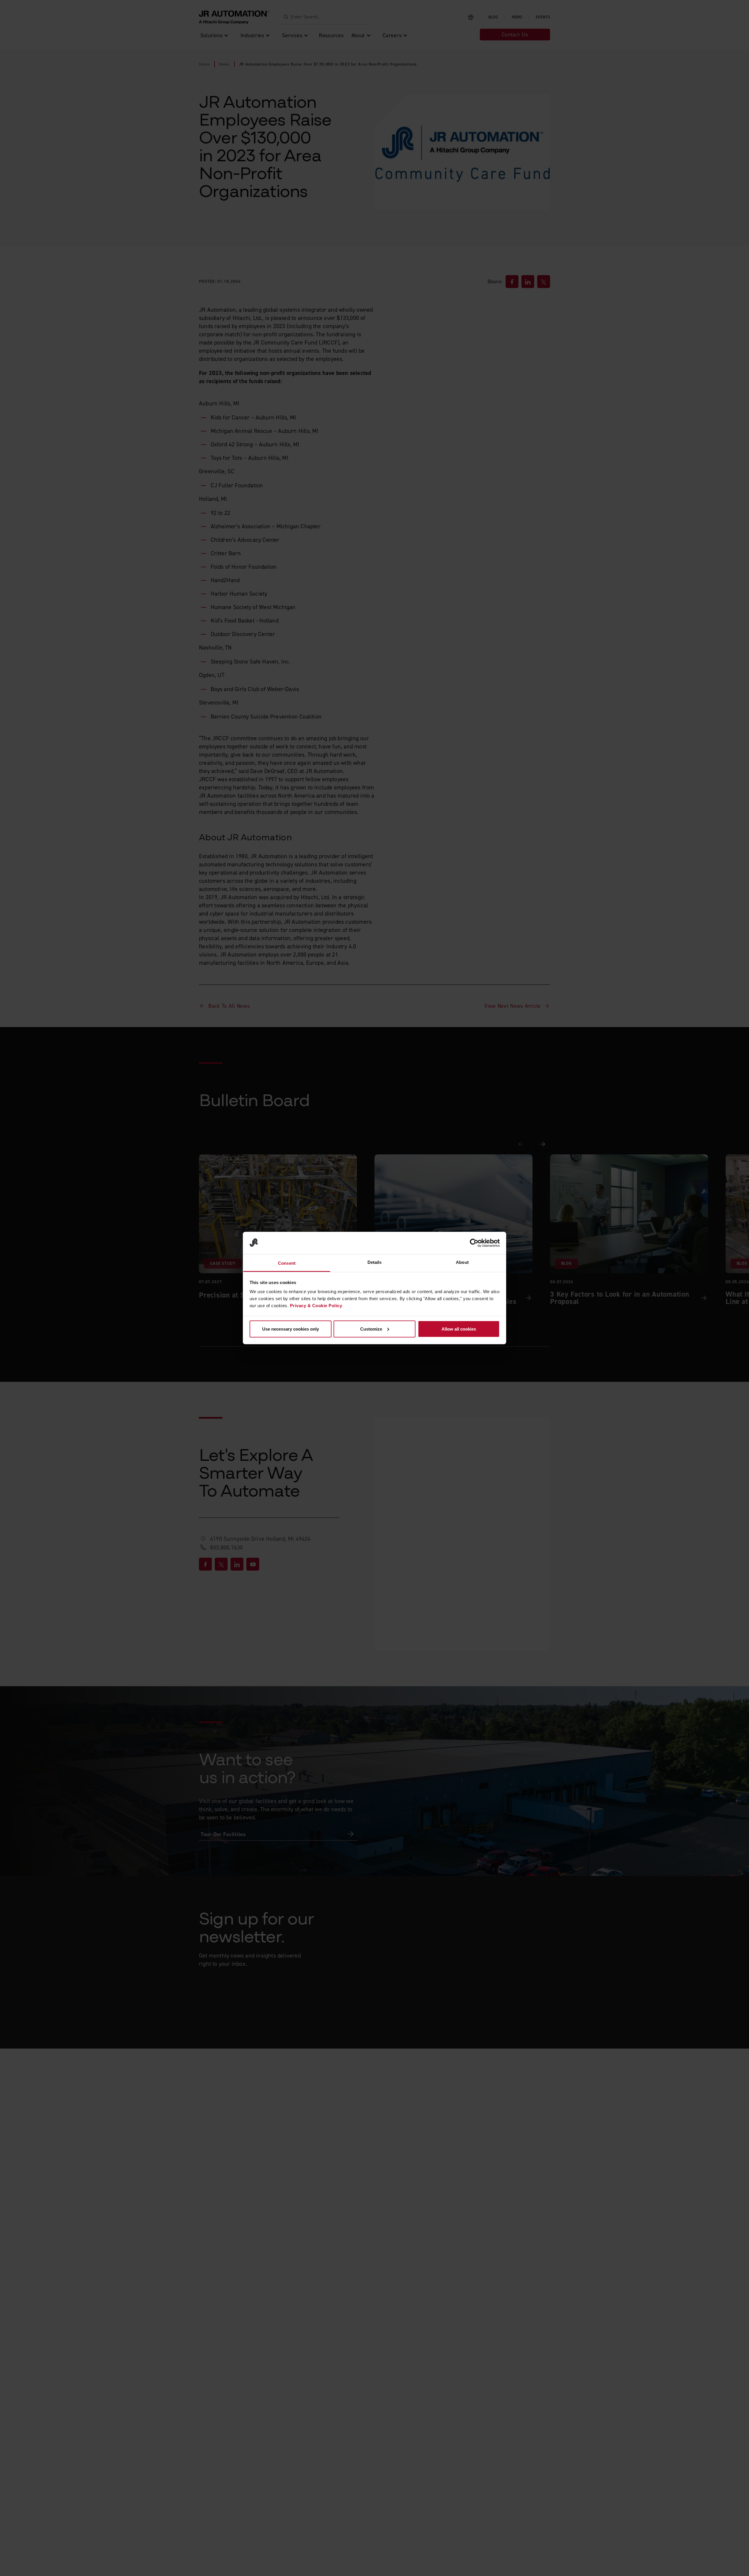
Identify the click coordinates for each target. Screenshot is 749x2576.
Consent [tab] (287, 1263)
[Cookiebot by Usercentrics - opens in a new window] (474, 1243)
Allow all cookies (459, 1329)
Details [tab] (375, 1262)
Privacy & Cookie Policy (316, 1306)
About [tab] (462, 1262)
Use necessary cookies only (291, 1329)
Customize (371, 1329)
